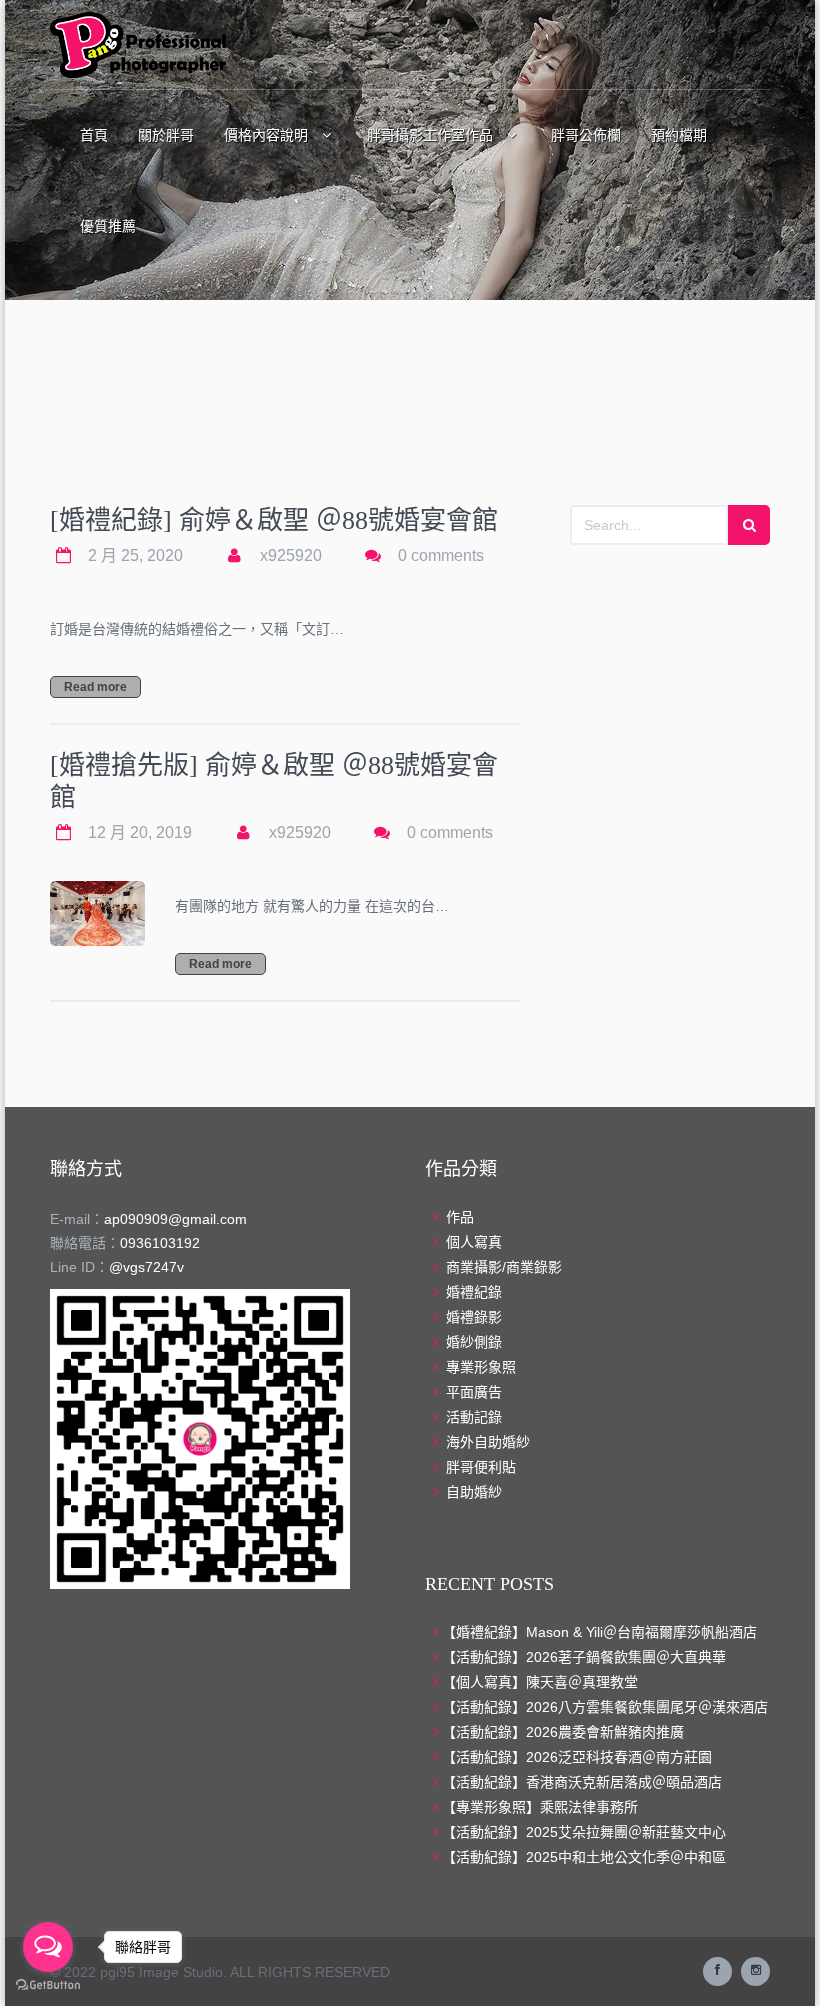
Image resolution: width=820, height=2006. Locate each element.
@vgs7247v (146, 1267)
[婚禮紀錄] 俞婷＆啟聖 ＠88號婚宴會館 (274, 520)
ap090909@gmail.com (175, 1219)
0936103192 (160, 1243)
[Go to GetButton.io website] (48, 1985)
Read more (95, 687)
